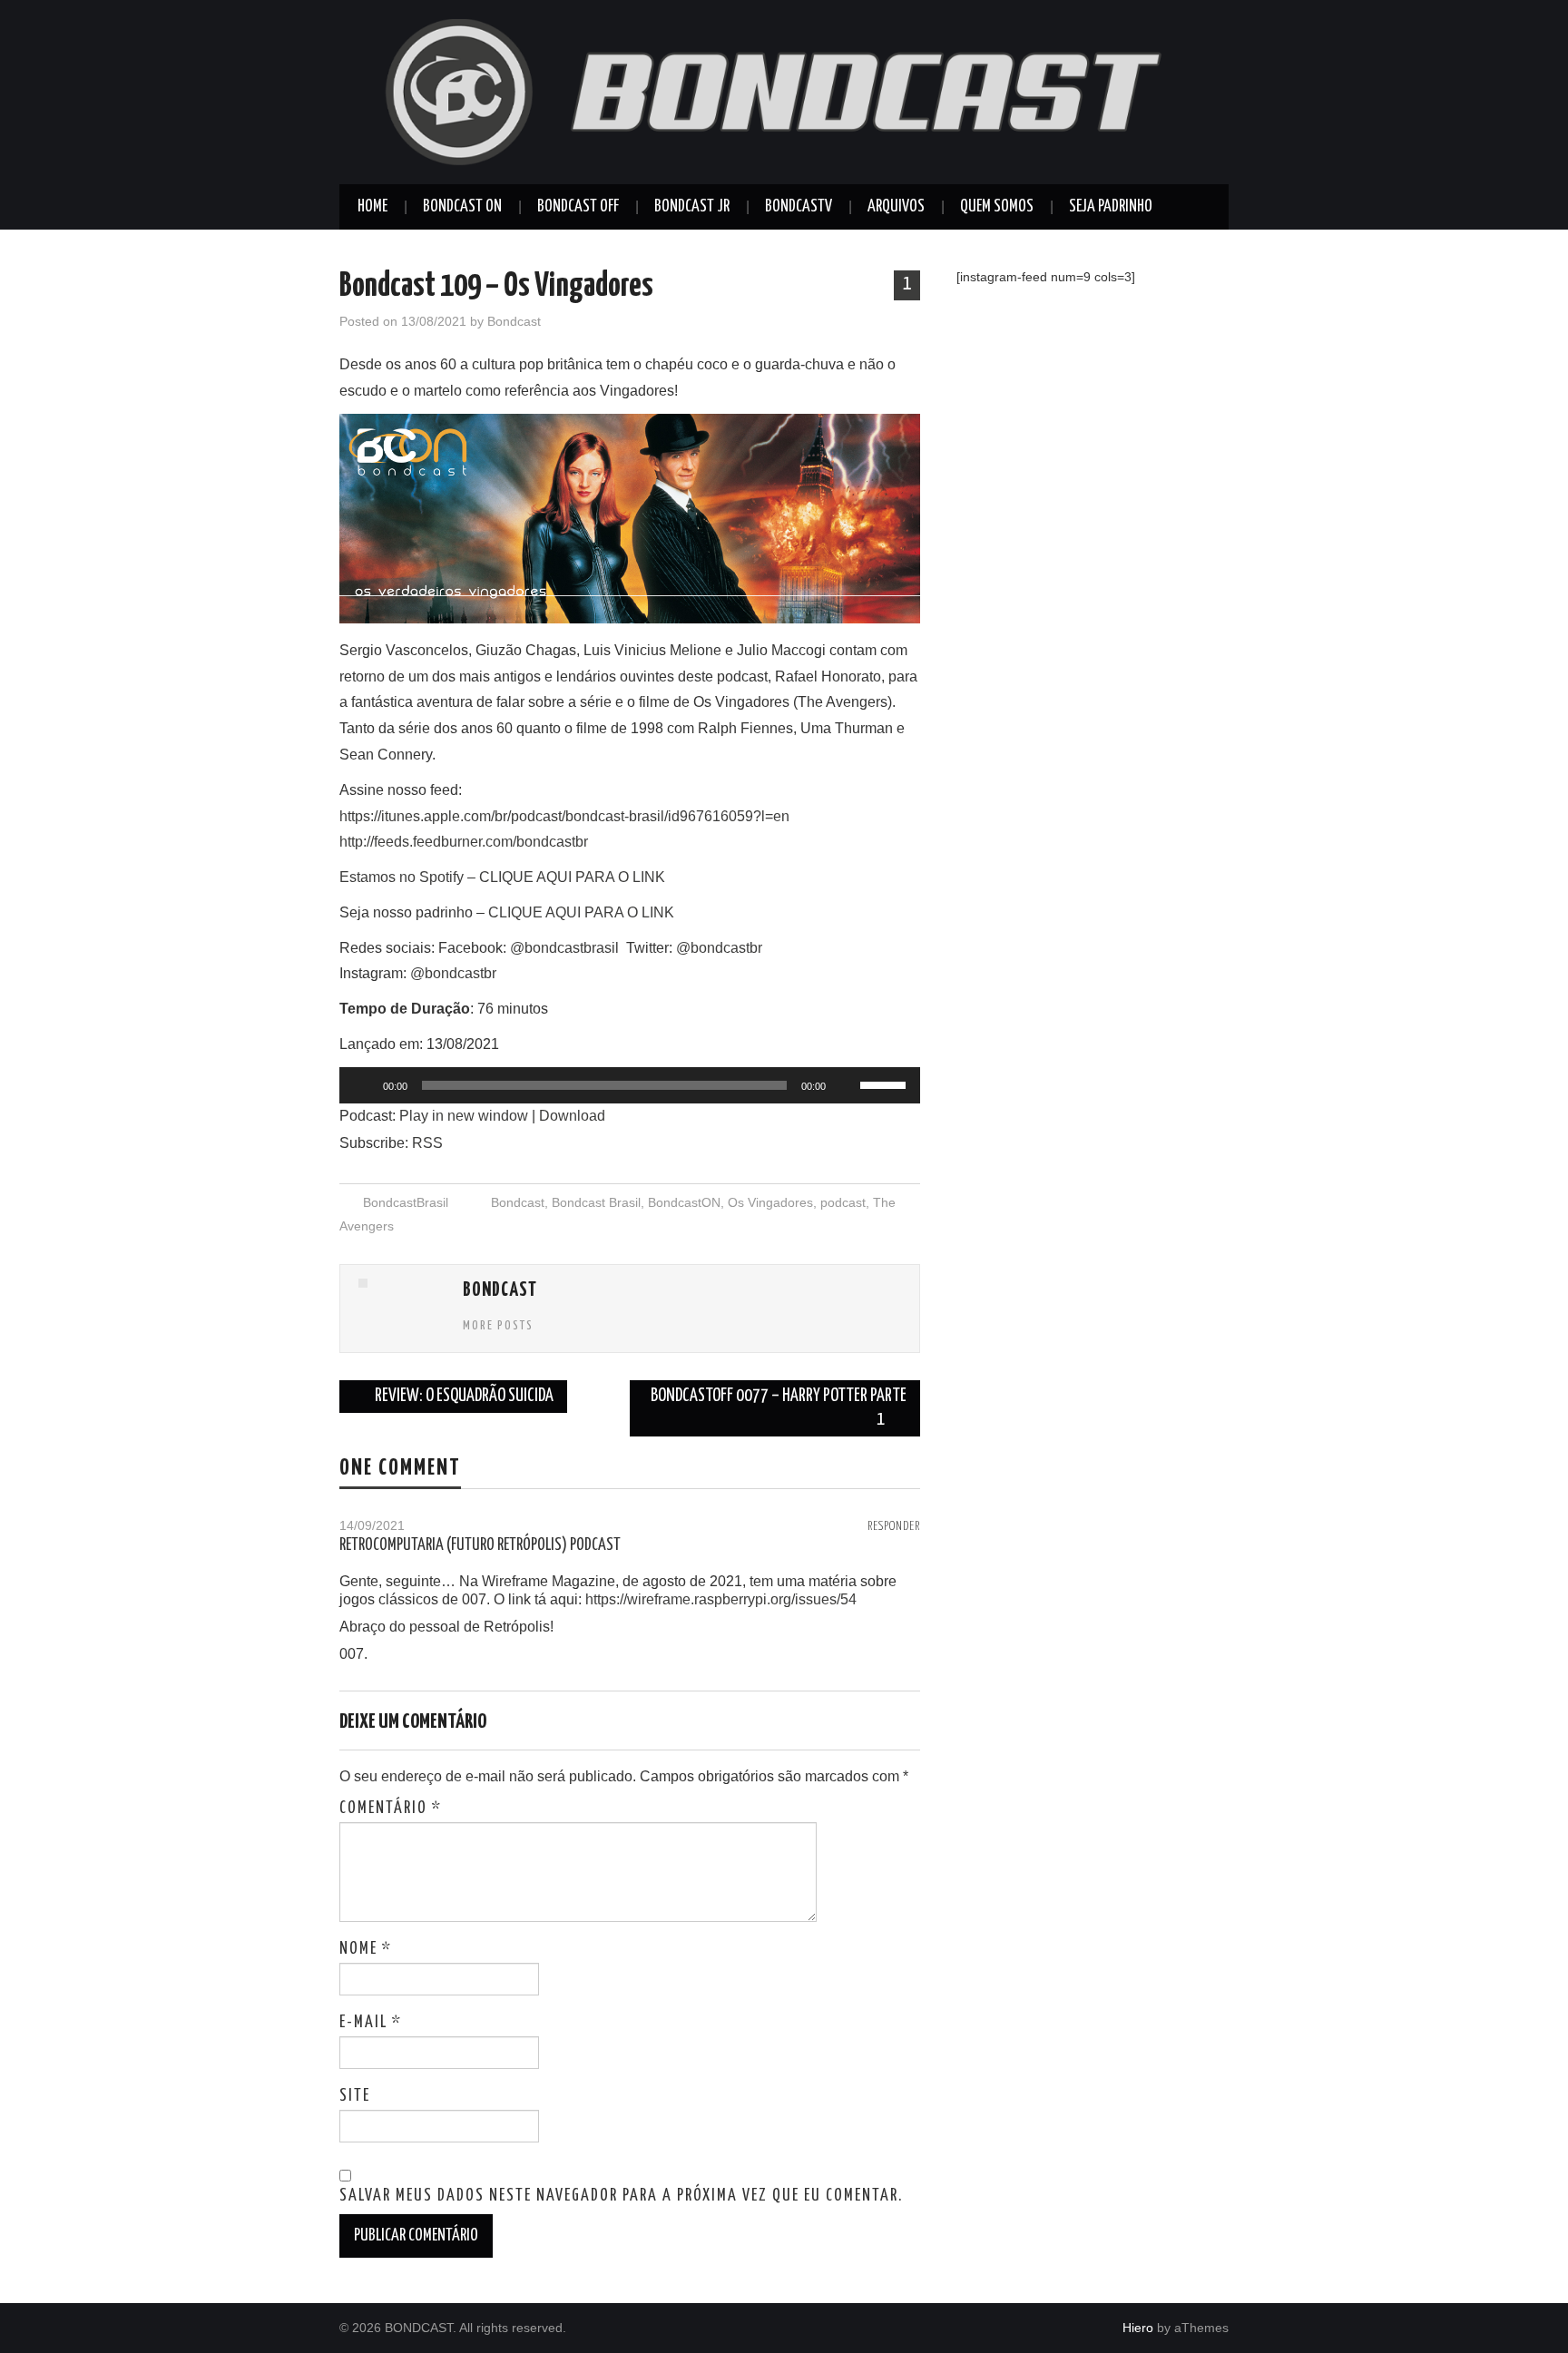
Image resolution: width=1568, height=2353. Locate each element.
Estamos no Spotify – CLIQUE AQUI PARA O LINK (502, 877)
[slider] (886, 1083)
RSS (427, 1143)
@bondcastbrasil (566, 948)
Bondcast (514, 321)
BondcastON (684, 1202)
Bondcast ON (462, 207)
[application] (630, 1085)
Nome (366, 1949)
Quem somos (997, 207)
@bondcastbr (721, 948)
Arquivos (896, 207)
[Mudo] (846, 1085)
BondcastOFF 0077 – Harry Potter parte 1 (779, 1408)
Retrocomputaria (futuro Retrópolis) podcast (480, 1545)
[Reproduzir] (363, 1085)
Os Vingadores (770, 1202)
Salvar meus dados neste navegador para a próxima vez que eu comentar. (621, 2196)
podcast (843, 1202)
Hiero (1138, 2328)
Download (572, 1116)
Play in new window (464, 1116)
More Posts (498, 1326)
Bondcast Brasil (596, 1202)
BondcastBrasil (406, 1202)
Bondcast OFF (578, 207)
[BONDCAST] (784, 91)
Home (372, 207)
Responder (894, 1526)
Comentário (391, 1809)
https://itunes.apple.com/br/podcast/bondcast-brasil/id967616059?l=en (564, 816)
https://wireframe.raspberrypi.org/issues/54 (721, 1599)
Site (355, 2096)
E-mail (371, 2023)
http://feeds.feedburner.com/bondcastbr (464, 842)
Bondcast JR (692, 207)
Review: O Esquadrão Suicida (463, 1396)
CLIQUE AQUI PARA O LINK (581, 912)
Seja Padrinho (1111, 207)
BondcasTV (799, 207)
